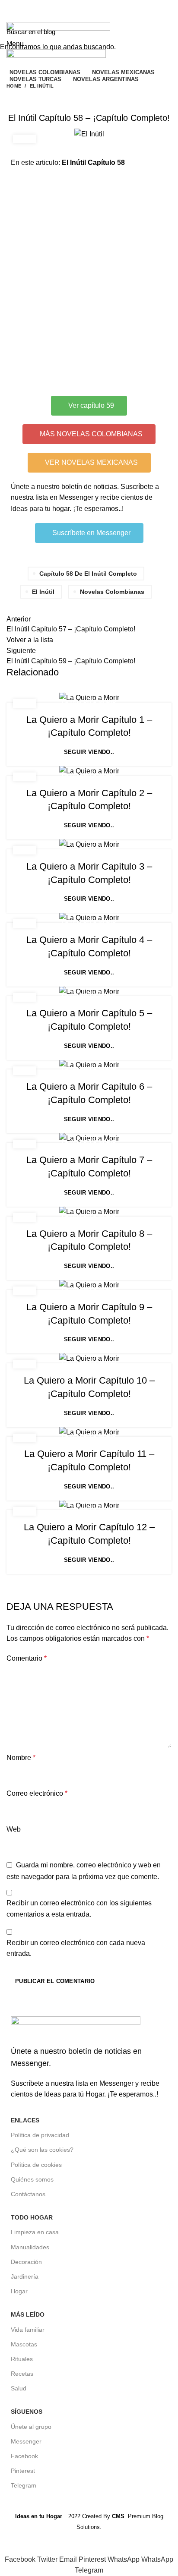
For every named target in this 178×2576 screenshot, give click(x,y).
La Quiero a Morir (89, 702)
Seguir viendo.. (89, 752)
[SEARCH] (166, 32)
